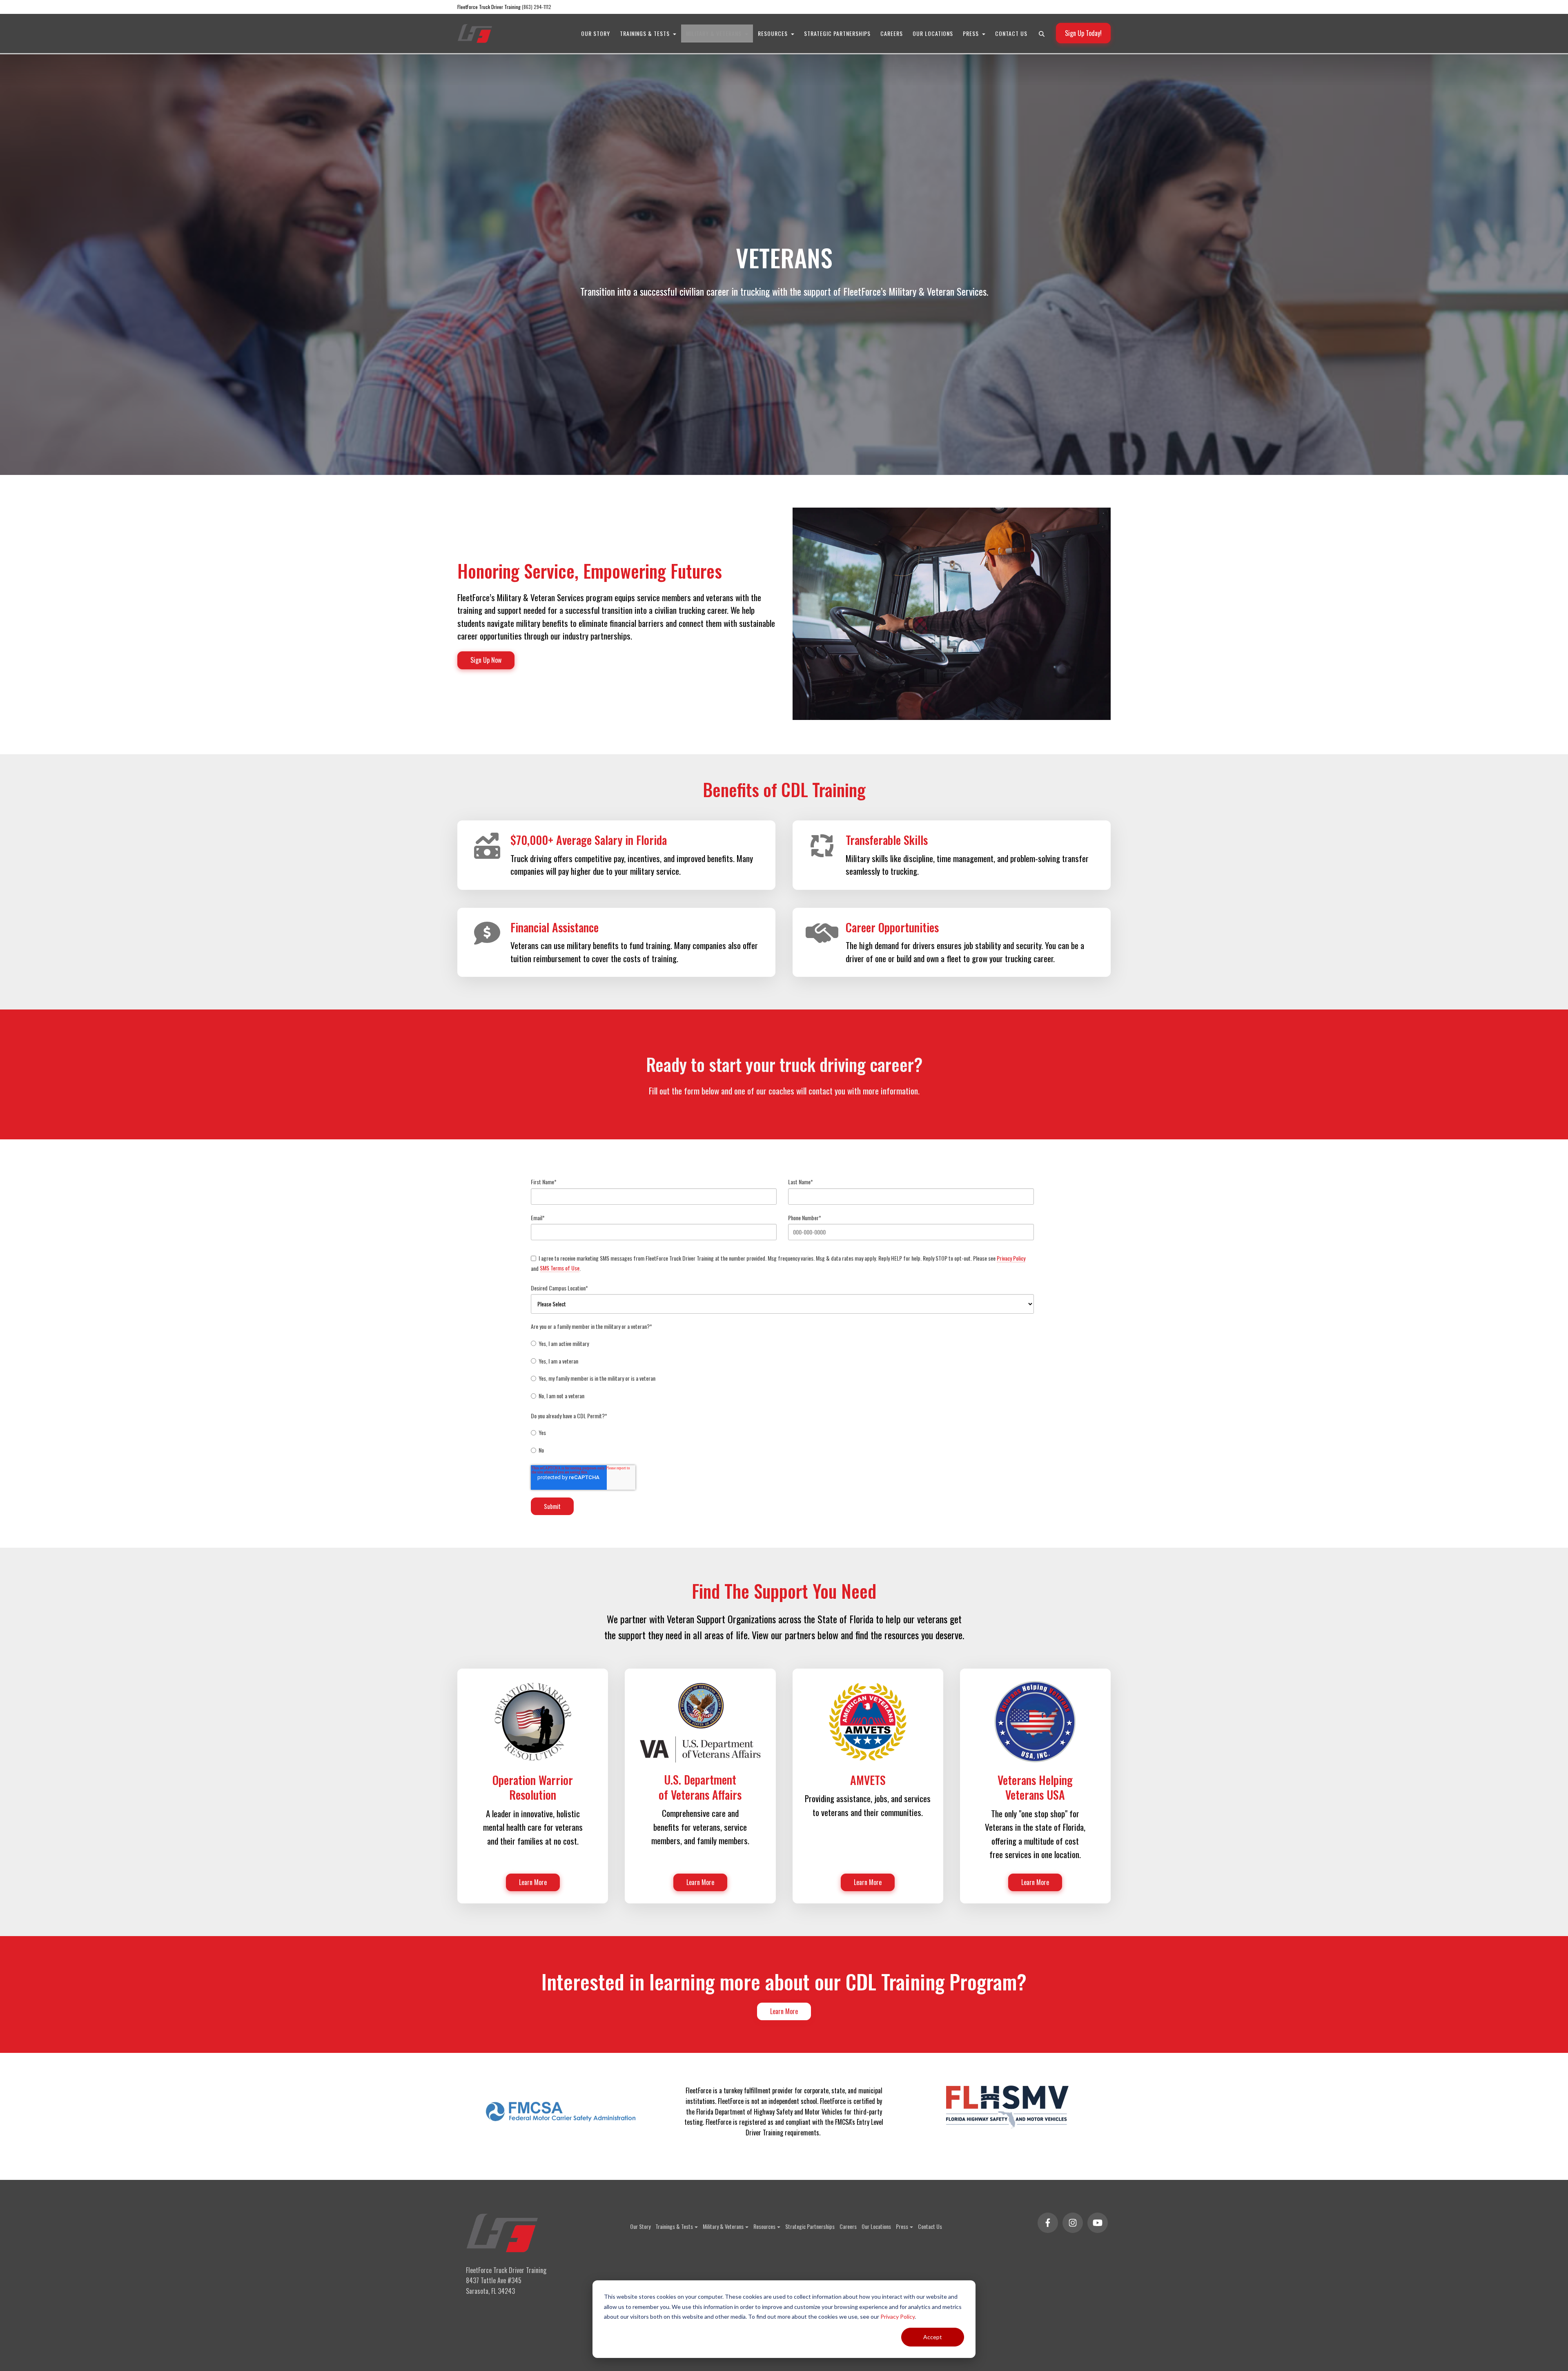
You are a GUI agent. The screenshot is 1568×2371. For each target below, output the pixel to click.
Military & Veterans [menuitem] (715, 33)
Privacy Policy (898, 2316)
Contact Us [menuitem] (1011, 33)
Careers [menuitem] (892, 33)
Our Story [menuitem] (596, 33)
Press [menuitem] (972, 33)
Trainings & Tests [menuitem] (646, 33)
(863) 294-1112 (537, 7)
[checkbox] (782, 1370)
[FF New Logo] (475, 33)
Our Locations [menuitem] (933, 33)
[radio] (782, 1344)
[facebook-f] (1048, 2223)
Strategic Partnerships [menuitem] (837, 33)
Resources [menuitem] (774, 33)
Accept (933, 2337)
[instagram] (1073, 2223)
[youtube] (1098, 2223)
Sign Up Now (486, 660)
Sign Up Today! (1083, 33)
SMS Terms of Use (560, 1268)
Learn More (784, 2011)
